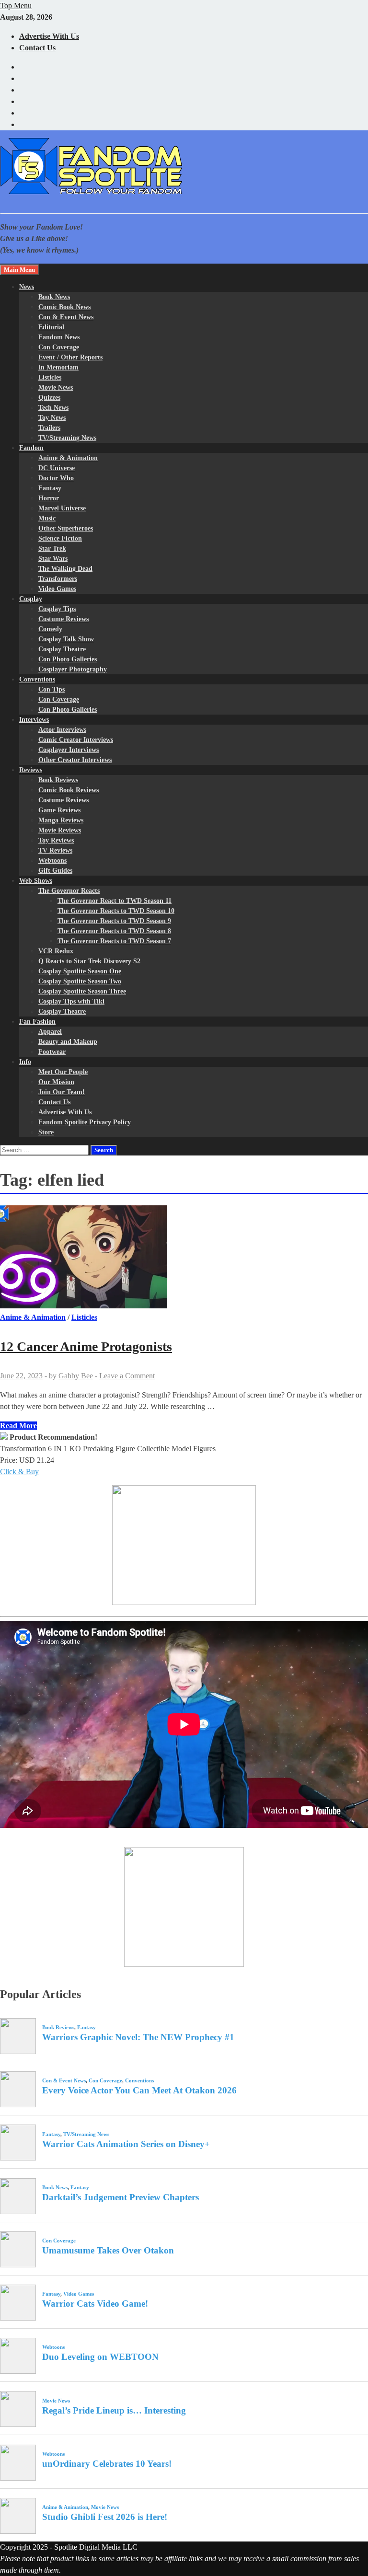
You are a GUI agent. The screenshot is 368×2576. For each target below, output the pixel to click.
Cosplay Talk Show (66, 639)
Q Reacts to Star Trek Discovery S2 (89, 961)
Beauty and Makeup (68, 1042)
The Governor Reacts (69, 891)
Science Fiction (60, 538)
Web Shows (36, 881)
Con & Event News (66, 317)
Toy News (52, 418)
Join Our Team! (62, 1092)
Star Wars (53, 559)
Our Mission (56, 1082)
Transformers (58, 579)
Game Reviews (59, 810)
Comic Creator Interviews (76, 740)
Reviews (31, 770)
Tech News (53, 408)
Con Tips (52, 689)
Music (47, 518)
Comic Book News (64, 307)
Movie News (56, 387)
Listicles (50, 377)
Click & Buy (19, 1472)
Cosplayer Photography (73, 669)
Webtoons (52, 861)
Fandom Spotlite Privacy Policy (85, 1122)
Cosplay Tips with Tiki (71, 1001)
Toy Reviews (56, 840)
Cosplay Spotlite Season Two (80, 981)
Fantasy (50, 488)
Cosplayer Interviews (69, 750)
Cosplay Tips (57, 609)
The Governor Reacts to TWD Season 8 (114, 931)
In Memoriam (58, 367)
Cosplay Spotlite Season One (80, 971)
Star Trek (52, 549)
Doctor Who (56, 478)
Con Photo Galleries (68, 659)
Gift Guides (55, 871)
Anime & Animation (68, 458)
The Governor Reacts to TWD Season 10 (116, 911)
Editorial (51, 327)
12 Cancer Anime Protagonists (86, 1346)
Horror (49, 498)
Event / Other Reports (70, 357)
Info (25, 1062)
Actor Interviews (62, 730)
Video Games (57, 589)
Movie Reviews (60, 830)
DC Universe (57, 468)
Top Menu (16, 6)
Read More (18, 1426)
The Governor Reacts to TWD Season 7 (114, 941)
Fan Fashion (37, 1022)
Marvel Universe (62, 508)
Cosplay (31, 599)
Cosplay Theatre (62, 649)
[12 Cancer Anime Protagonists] (184, 1259)
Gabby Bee (76, 1376)
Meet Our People (63, 1072)
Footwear (52, 1052)
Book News (54, 297)
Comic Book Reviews (69, 790)
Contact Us (37, 48)
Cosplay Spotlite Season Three (82, 991)
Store (46, 1132)
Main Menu (19, 270)
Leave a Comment (127, 1376)
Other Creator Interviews (75, 760)
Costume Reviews (63, 619)
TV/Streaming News (67, 438)
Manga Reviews (61, 820)
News (27, 287)
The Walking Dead (65, 569)
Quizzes (49, 398)
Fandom (31, 448)
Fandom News (59, 337)
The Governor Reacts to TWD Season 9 (114, 921)
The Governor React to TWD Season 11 (115, 901)
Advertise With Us (49, 36)
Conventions (37, 679)
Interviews (34, 720)
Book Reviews (58, 780)
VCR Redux (56, 951)
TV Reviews (55, 850)
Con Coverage (59, 347)
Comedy (50, 629)
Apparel (50, 1032)
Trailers (49, 428)
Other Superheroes (66, 528)
